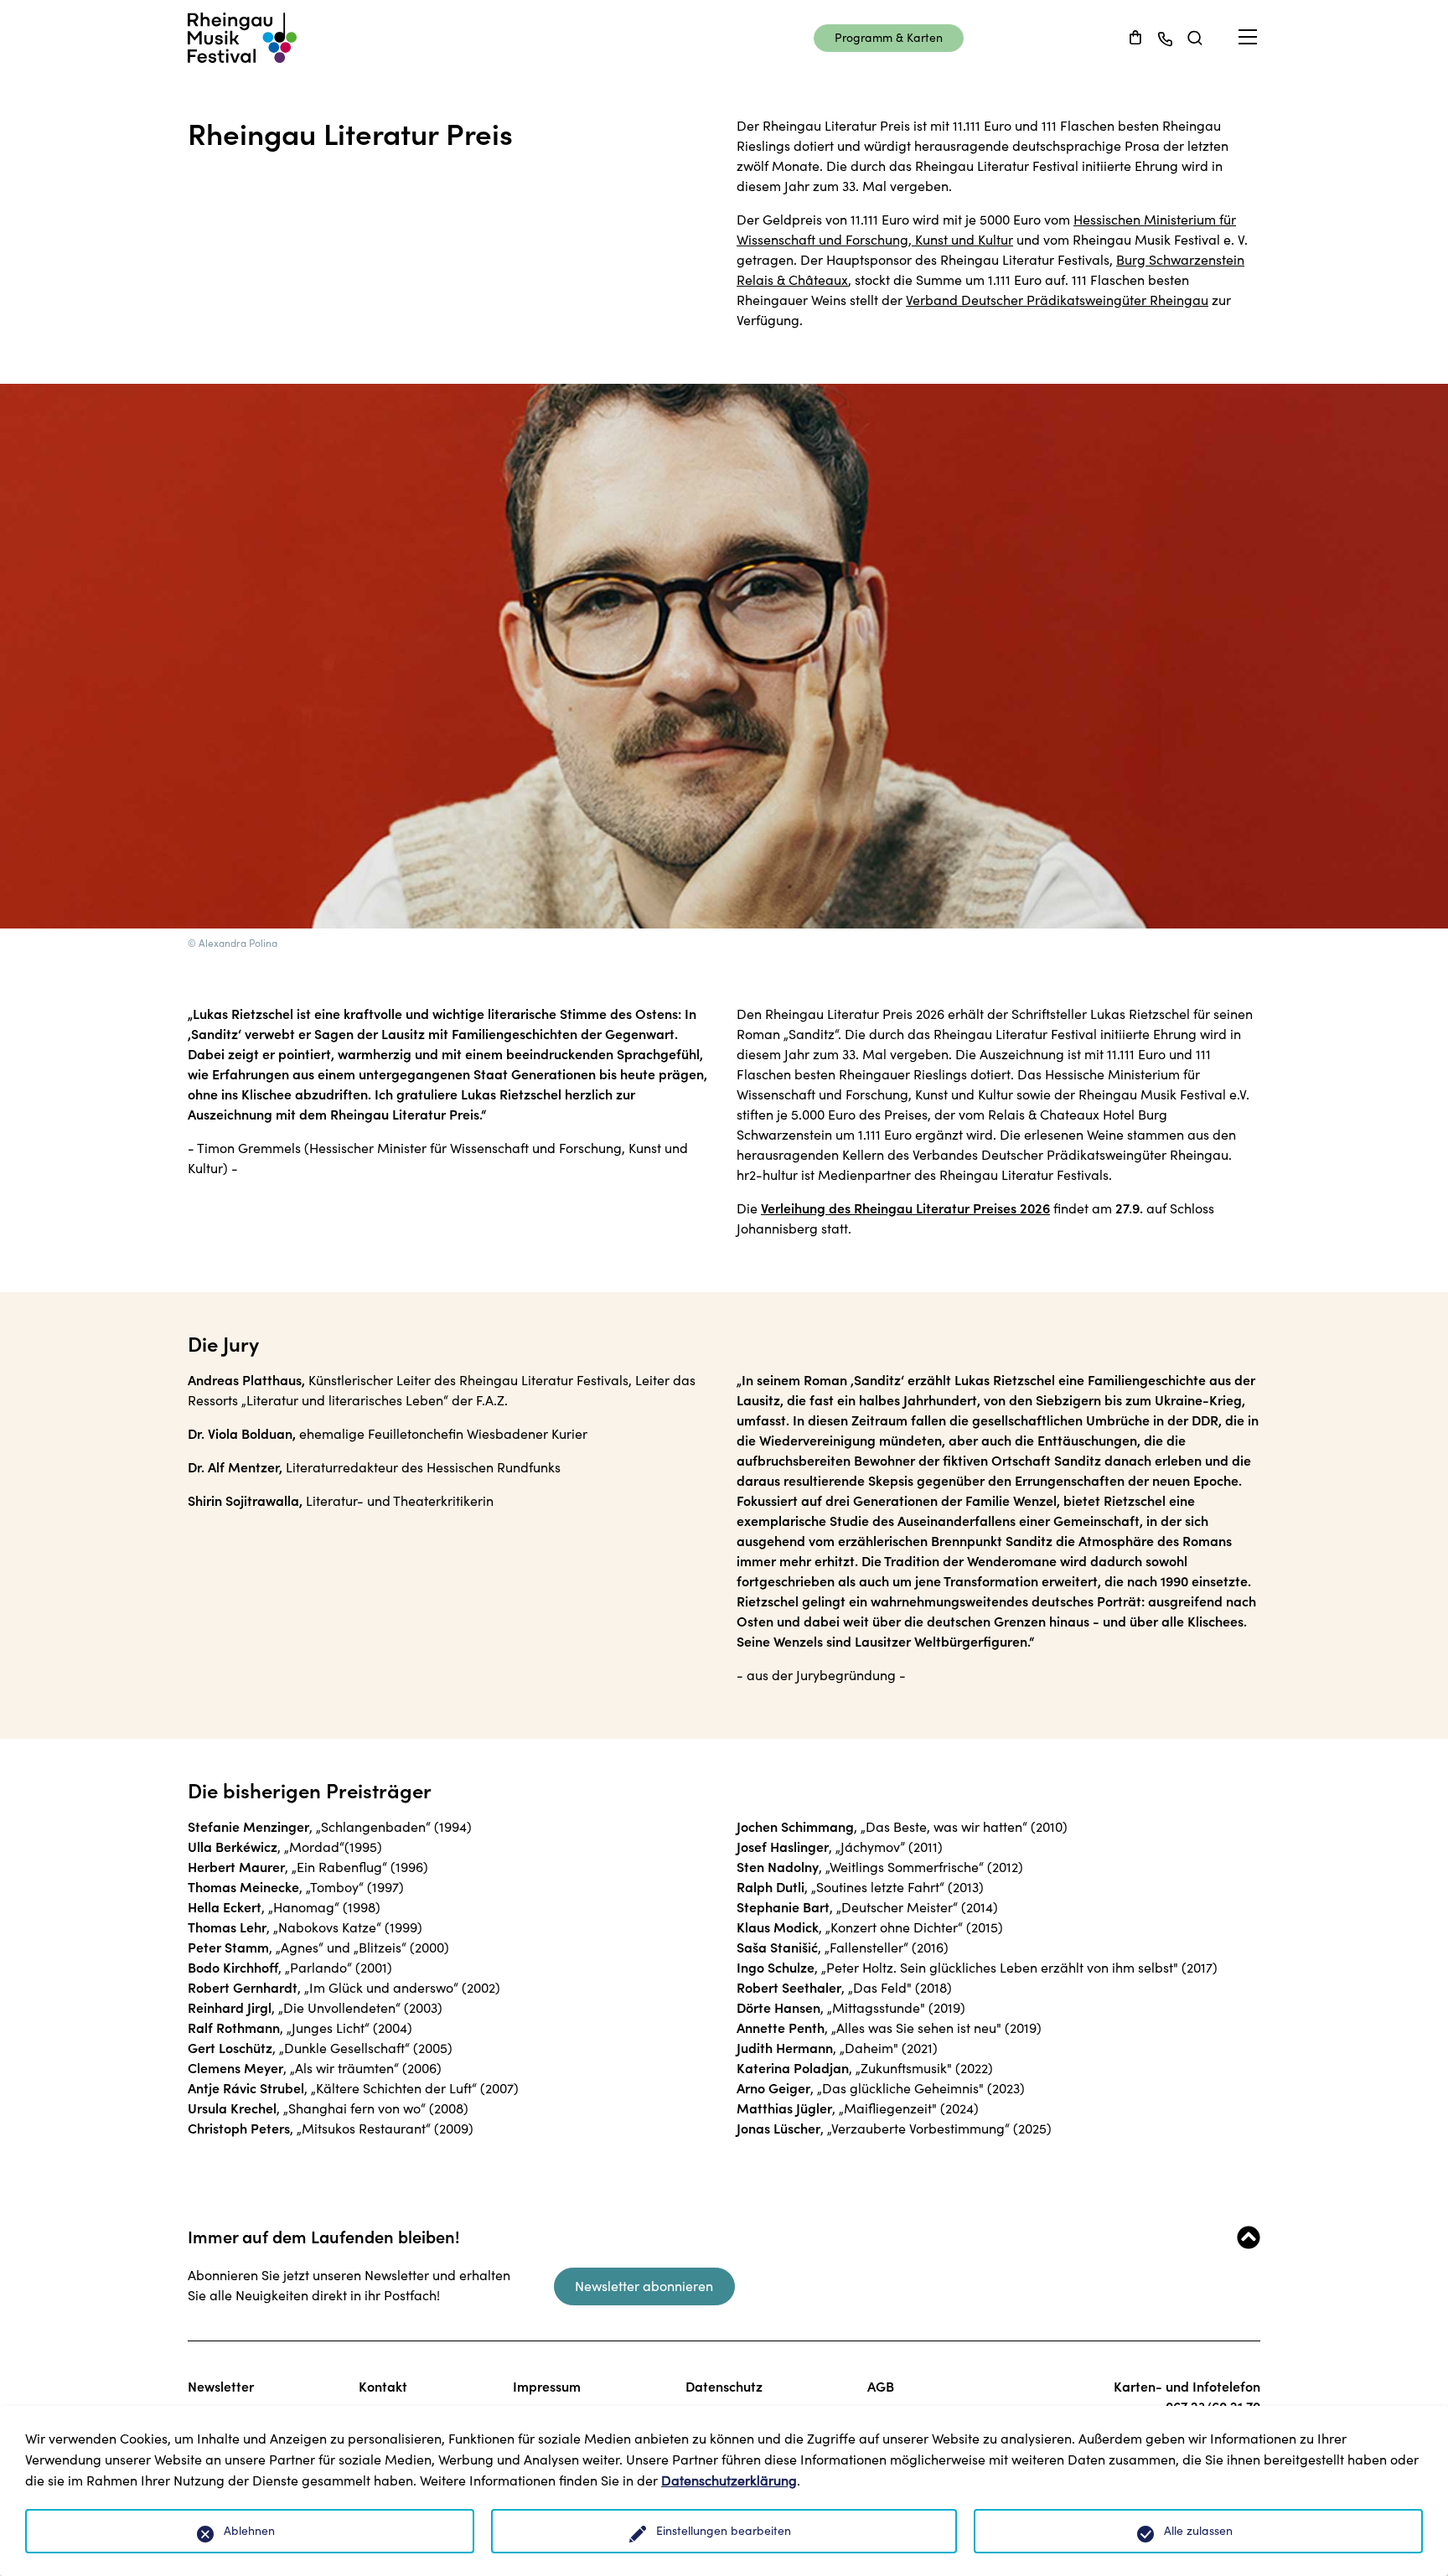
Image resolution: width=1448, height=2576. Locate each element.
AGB (881, 2387)
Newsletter (221, 2387)
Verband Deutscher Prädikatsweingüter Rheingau (1057, 300)
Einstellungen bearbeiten (724, 2531)
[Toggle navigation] (1248, 37)
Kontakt (383, 2387)
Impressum (547, 2387)
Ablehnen (249, 2531)
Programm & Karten (889, 38)
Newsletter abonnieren (644, 2286)
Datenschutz (724, 2387)
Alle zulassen (1198, 2531)
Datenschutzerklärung (729, 2480)
